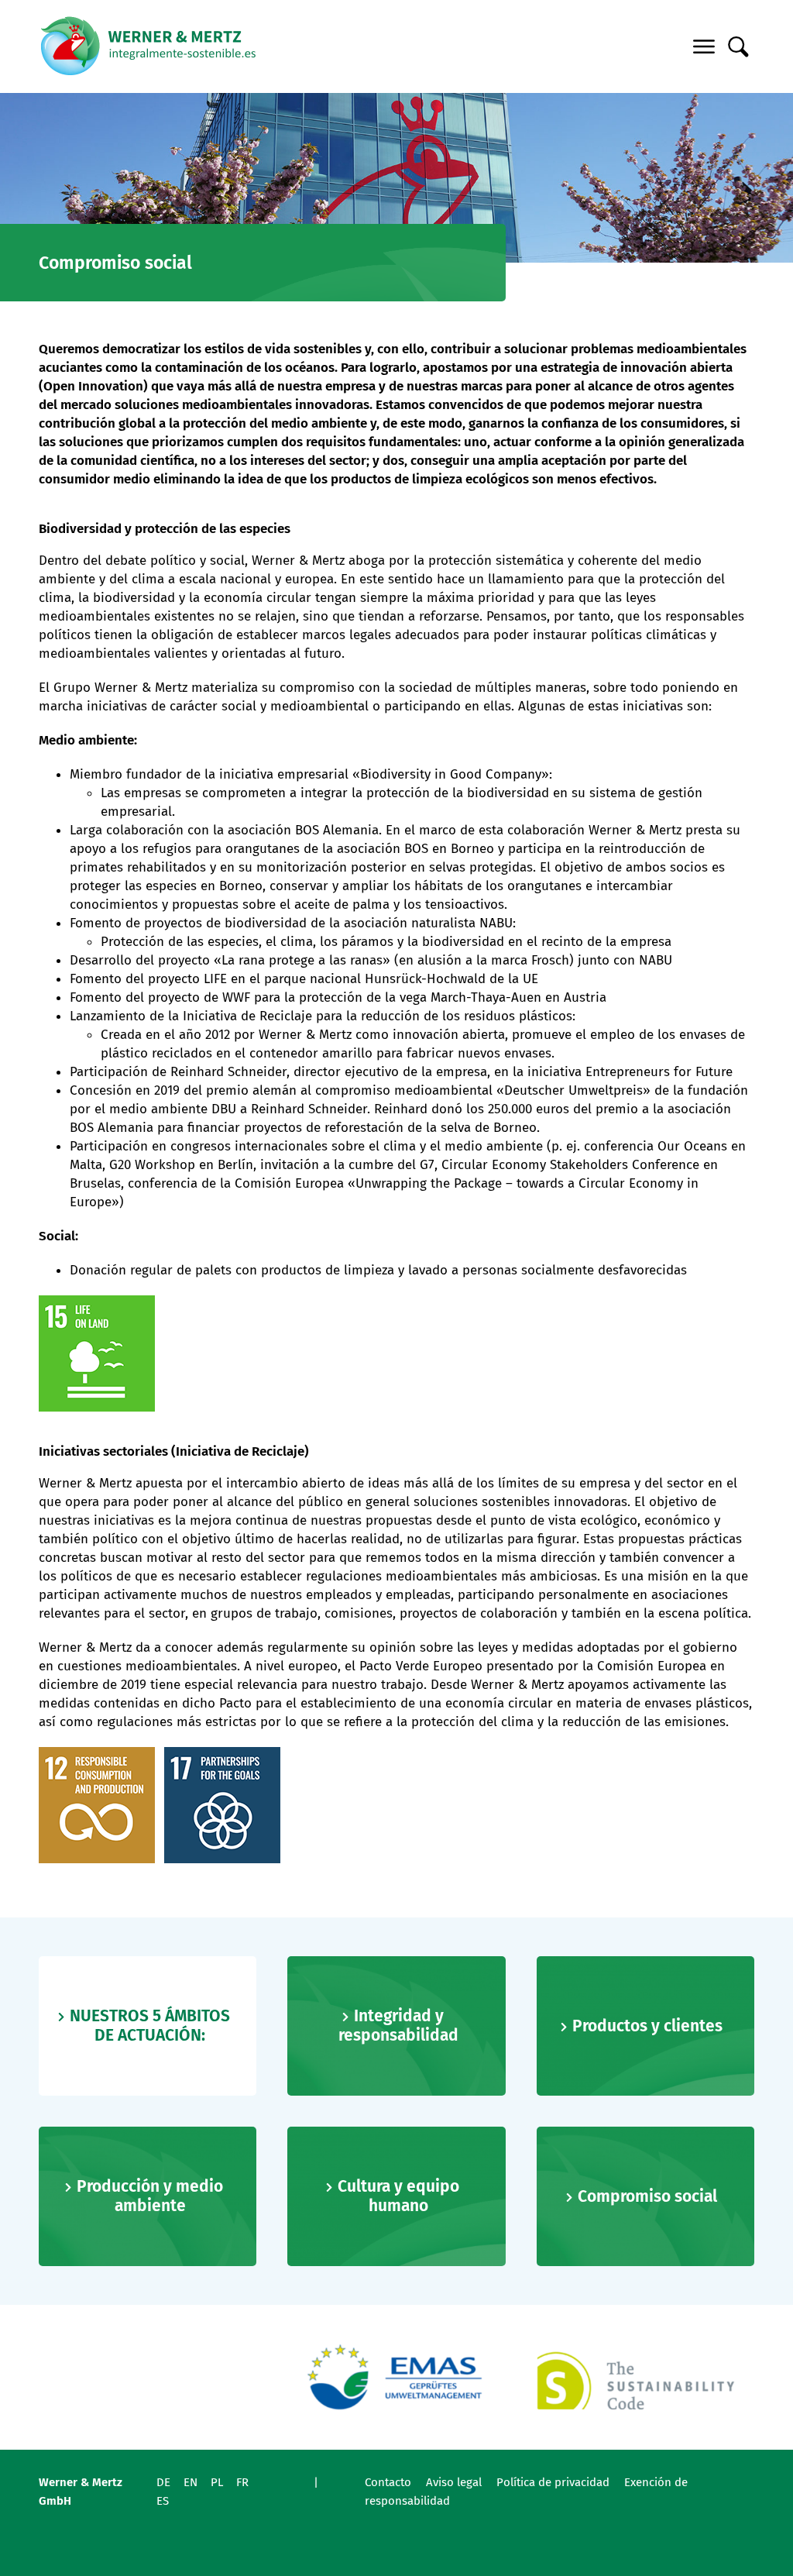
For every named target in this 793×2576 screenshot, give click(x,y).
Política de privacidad (553, 2482)
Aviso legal (454, 2482)
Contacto (388, 2482)
